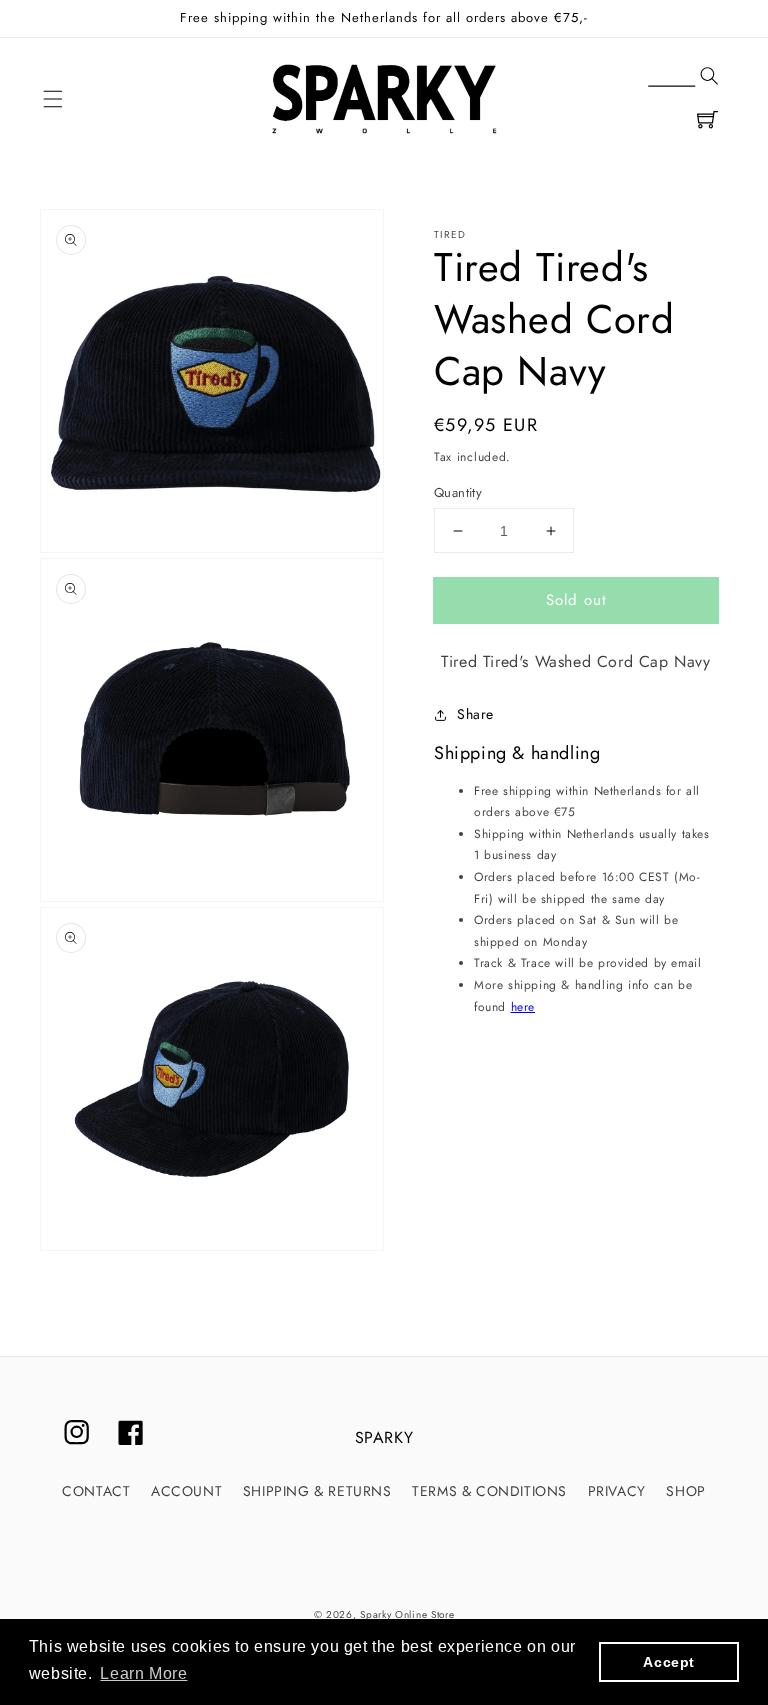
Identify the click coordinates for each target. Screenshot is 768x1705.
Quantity (458, 492)
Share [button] (475, 714)
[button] (53, 99)
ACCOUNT (186, 1491)
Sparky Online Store (407, 1614)
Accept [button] (669, 1662)
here (523, 1007)
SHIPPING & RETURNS (317, 1491)
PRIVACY (617, 1491)
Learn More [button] (143, 1673)
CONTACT (96, 1491)
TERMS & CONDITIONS (489, 1491)
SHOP (685, 1491)
